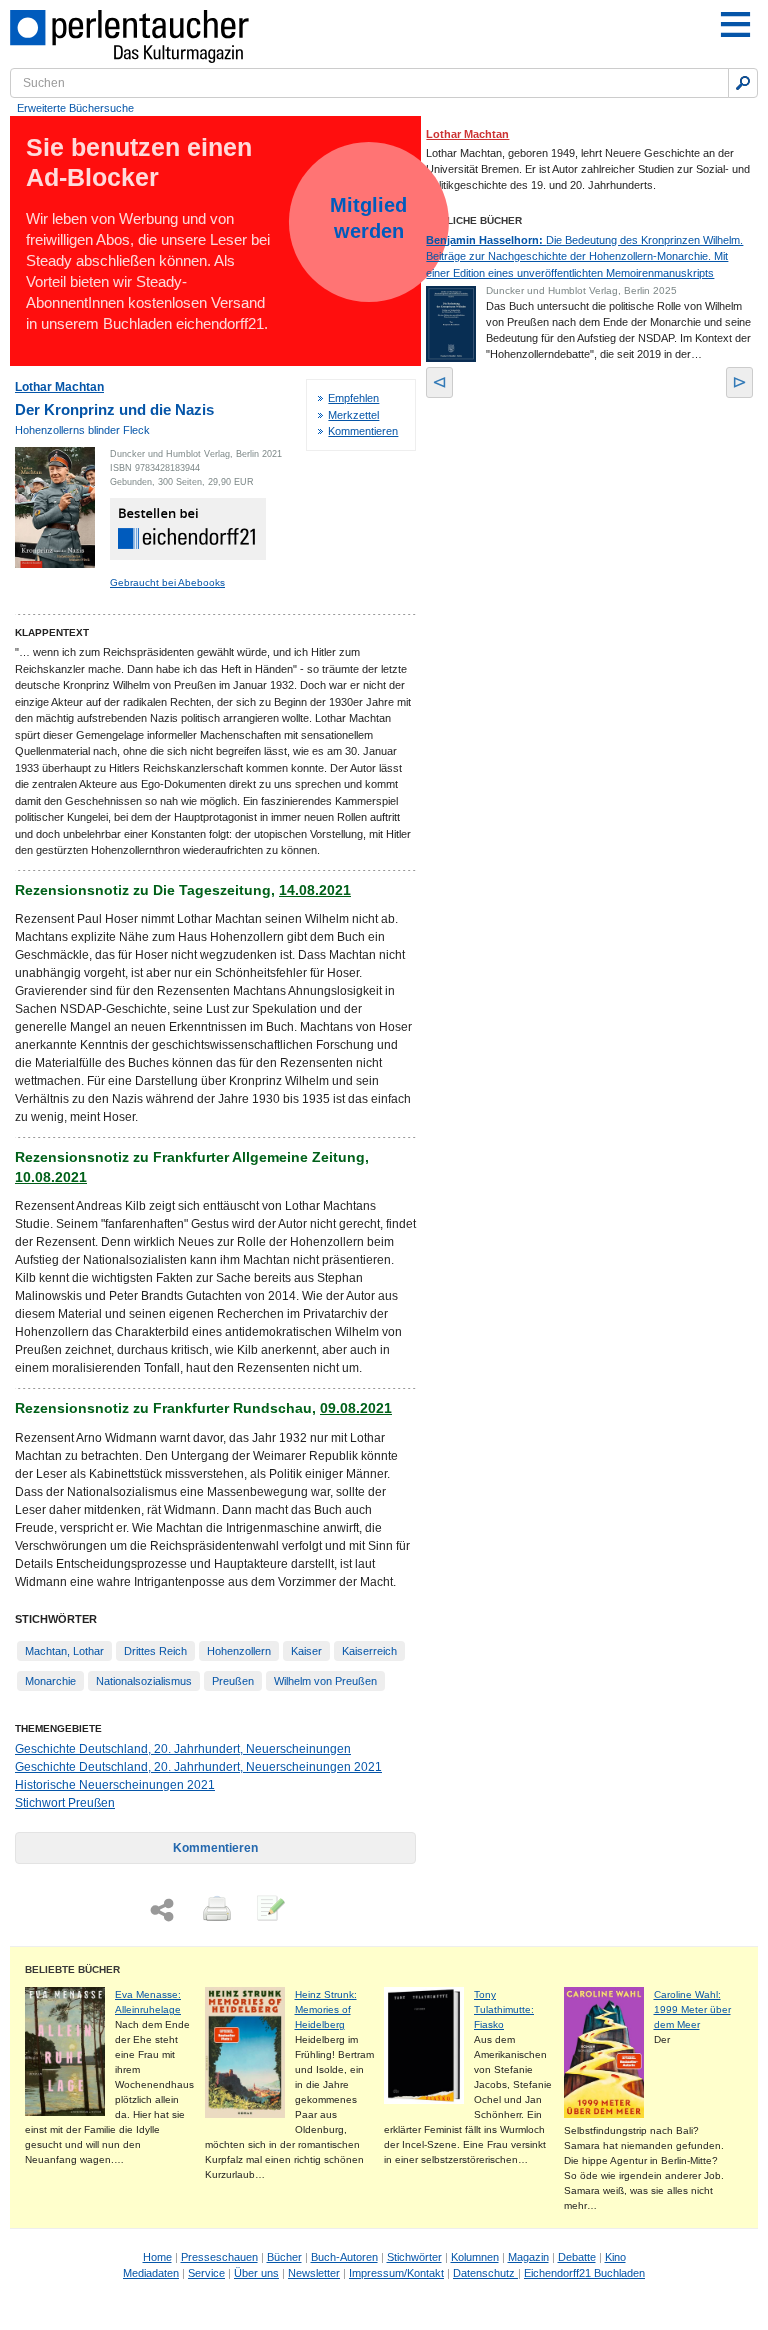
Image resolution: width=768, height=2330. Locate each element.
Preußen (233, 1681)
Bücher (284, 2257)
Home (157, 2257)
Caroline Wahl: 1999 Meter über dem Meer (692, 2009)
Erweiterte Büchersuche (75, 108)
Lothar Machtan (59, 387)
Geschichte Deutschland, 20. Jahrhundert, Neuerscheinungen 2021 (198, 1767)
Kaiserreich (369, 1651)
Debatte (577, 2257)
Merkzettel (353, 415)
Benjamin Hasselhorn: (584, 256)
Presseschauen (219, 2257)
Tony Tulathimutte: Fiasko (504, 2009)
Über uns (256, 2273)
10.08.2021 (51, 1177)
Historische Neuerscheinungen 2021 (115, 1785)
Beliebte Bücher (72, 1969)
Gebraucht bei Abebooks (167, 582)
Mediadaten (151, 2273)
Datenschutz (485, 2273)
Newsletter (314, 2273)
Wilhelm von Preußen (325, 1681)
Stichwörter (414, 2257)
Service (206, 2273)
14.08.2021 (315, 890)
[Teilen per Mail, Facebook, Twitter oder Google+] (162, 1910)
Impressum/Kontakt (396, 2273)
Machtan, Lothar (64, 1651)
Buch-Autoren (344, 2257)
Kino (615, 2257)
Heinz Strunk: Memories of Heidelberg (326, 2009)
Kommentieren (363, 431)
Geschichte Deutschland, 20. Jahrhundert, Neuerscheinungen (183, 1749)
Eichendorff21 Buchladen (584, 2273)
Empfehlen (353, 398)
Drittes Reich (155, 1651)
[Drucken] (215, 1910)
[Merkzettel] (269, 1910)
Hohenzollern (239, 1651)
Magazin (528, 2257)
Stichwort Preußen (65, 1803)
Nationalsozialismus (144, 1681)
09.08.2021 (356, 1408)
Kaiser (306, 1651)
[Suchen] (743, 83)
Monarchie (50, 1681)
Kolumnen (475, 2257)
